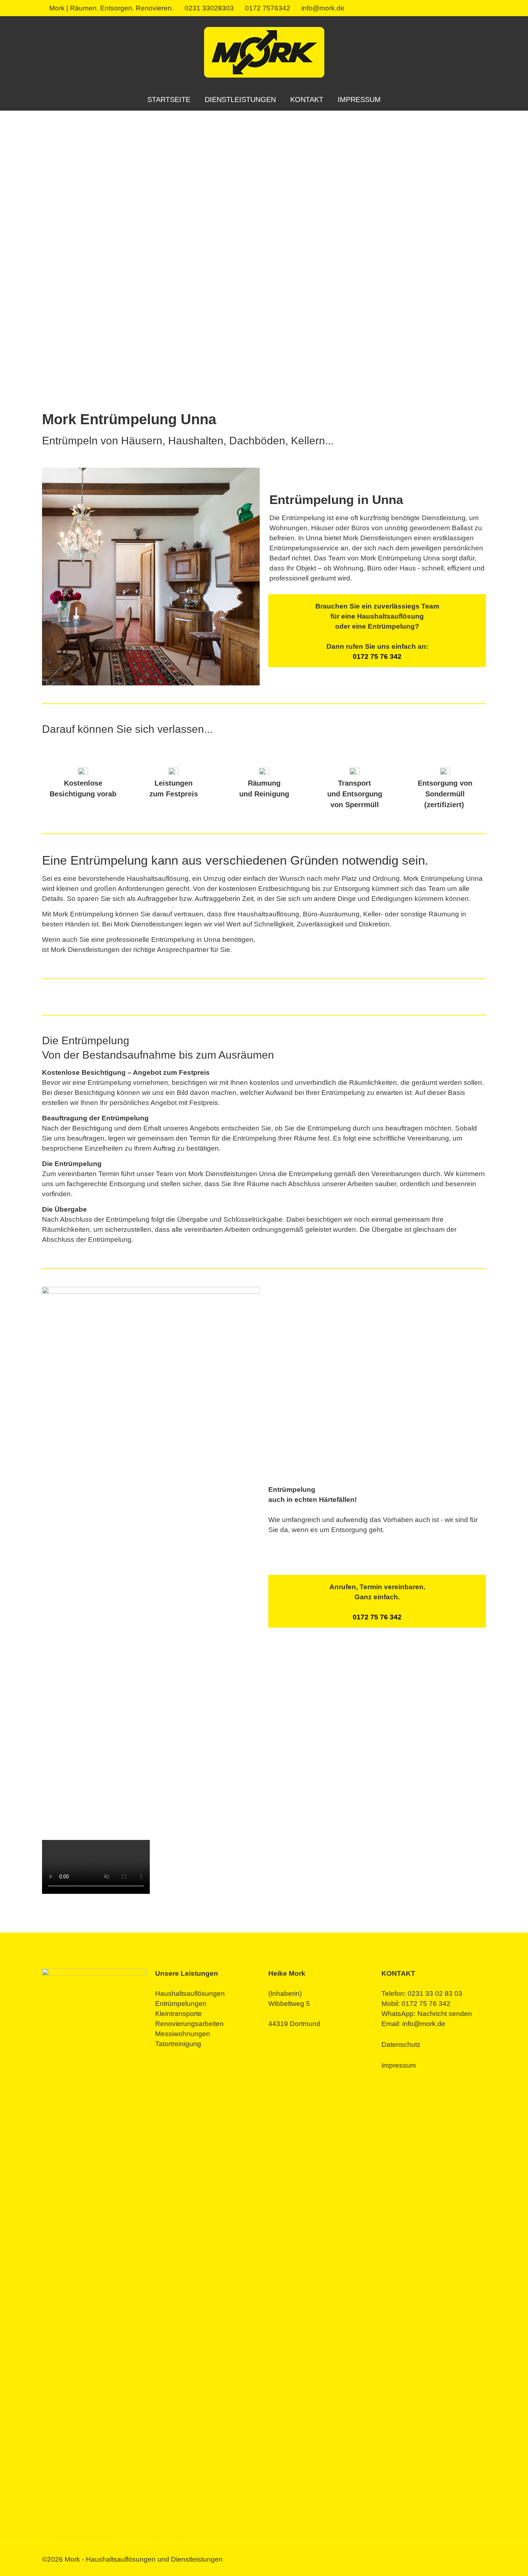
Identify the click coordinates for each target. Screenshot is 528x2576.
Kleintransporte (179, 2014)
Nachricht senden (445, 2014)
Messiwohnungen (183, 2034)
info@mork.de (323, 8)
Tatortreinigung (178, 2044)
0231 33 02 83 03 (435, 1994)
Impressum (399, 2065)
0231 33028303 (209, 8)
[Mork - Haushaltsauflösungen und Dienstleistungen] (264, 52)
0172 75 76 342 (377, 656)
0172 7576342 (268, 8)
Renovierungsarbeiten (189, 2024)
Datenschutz (401, 2045)
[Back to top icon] (494, 2561)
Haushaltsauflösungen (190, 1994)
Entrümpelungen (181, 2004)
